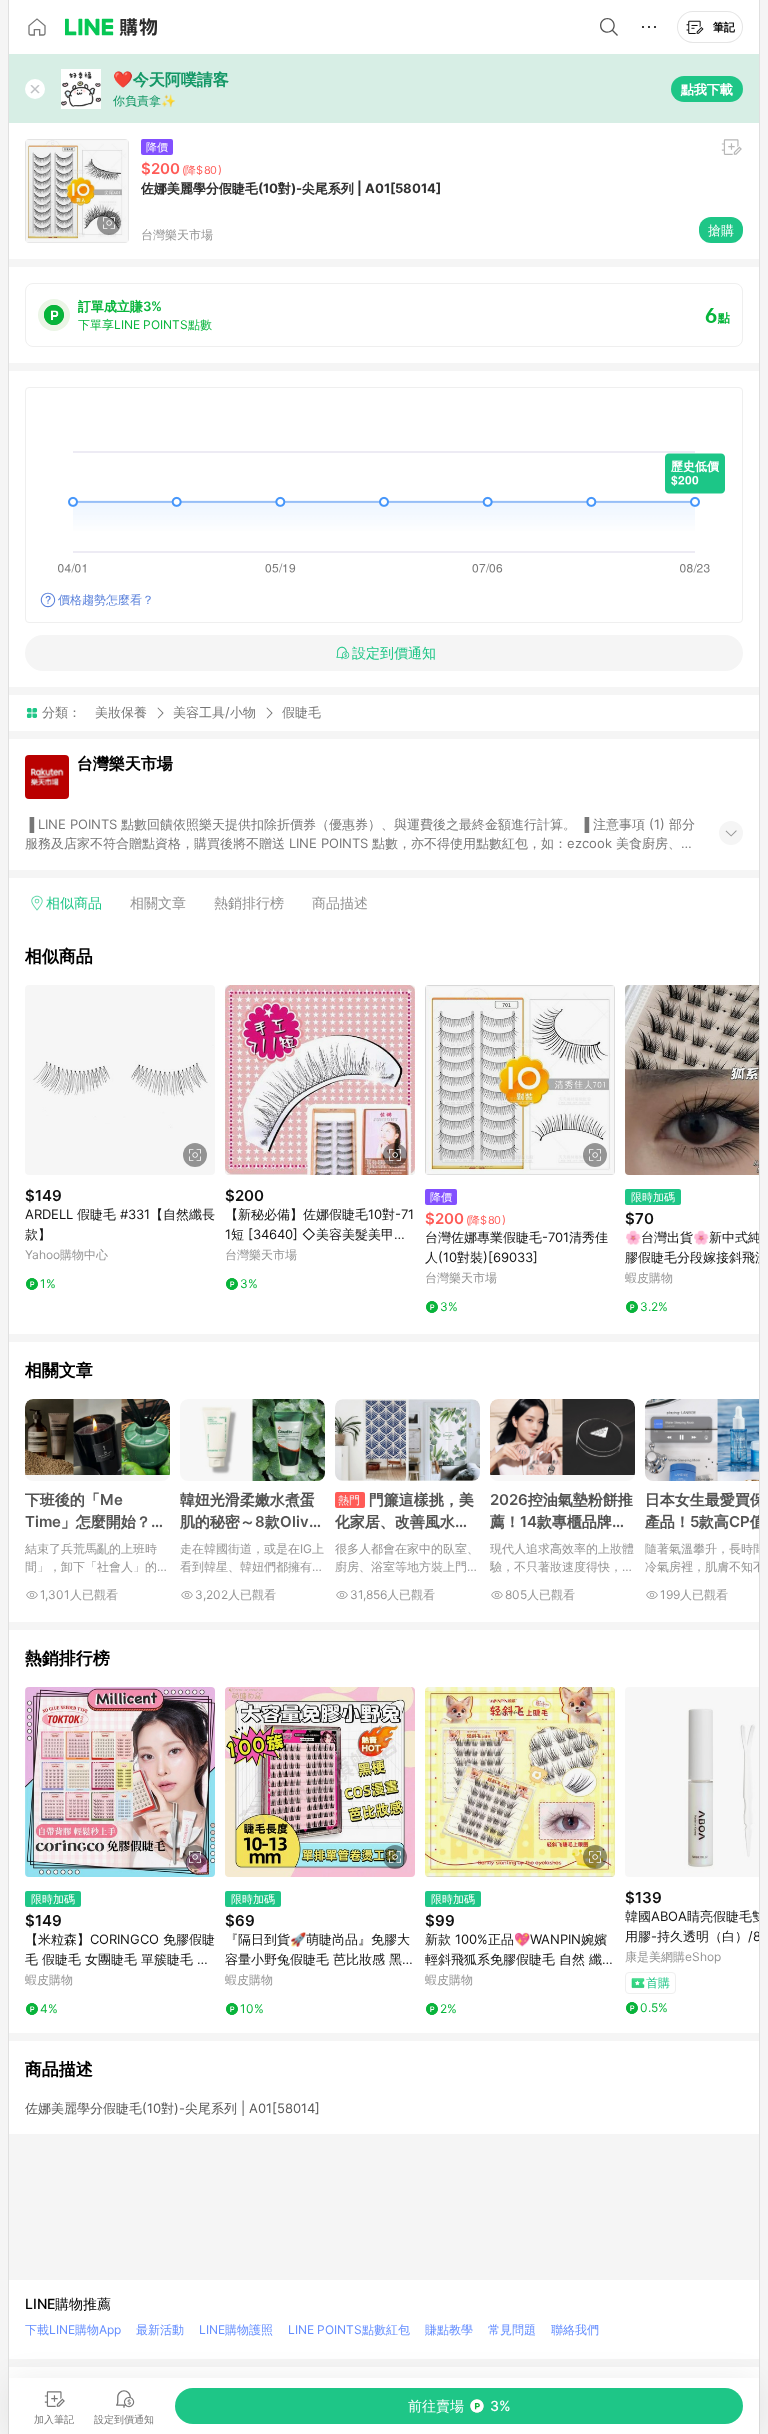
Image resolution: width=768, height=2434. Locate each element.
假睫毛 (301, 712)
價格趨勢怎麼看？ (106, 599)
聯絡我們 (575, 2329)
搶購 (721, 230)
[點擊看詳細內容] (120, 1080)
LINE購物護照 (236, 2329)
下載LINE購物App (73, 2329)
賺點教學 (449, 2329)
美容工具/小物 (214, 712)
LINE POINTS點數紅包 (349, 2329)
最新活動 (160, 2329)
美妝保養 (121, 712)
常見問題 (512, 2329)
